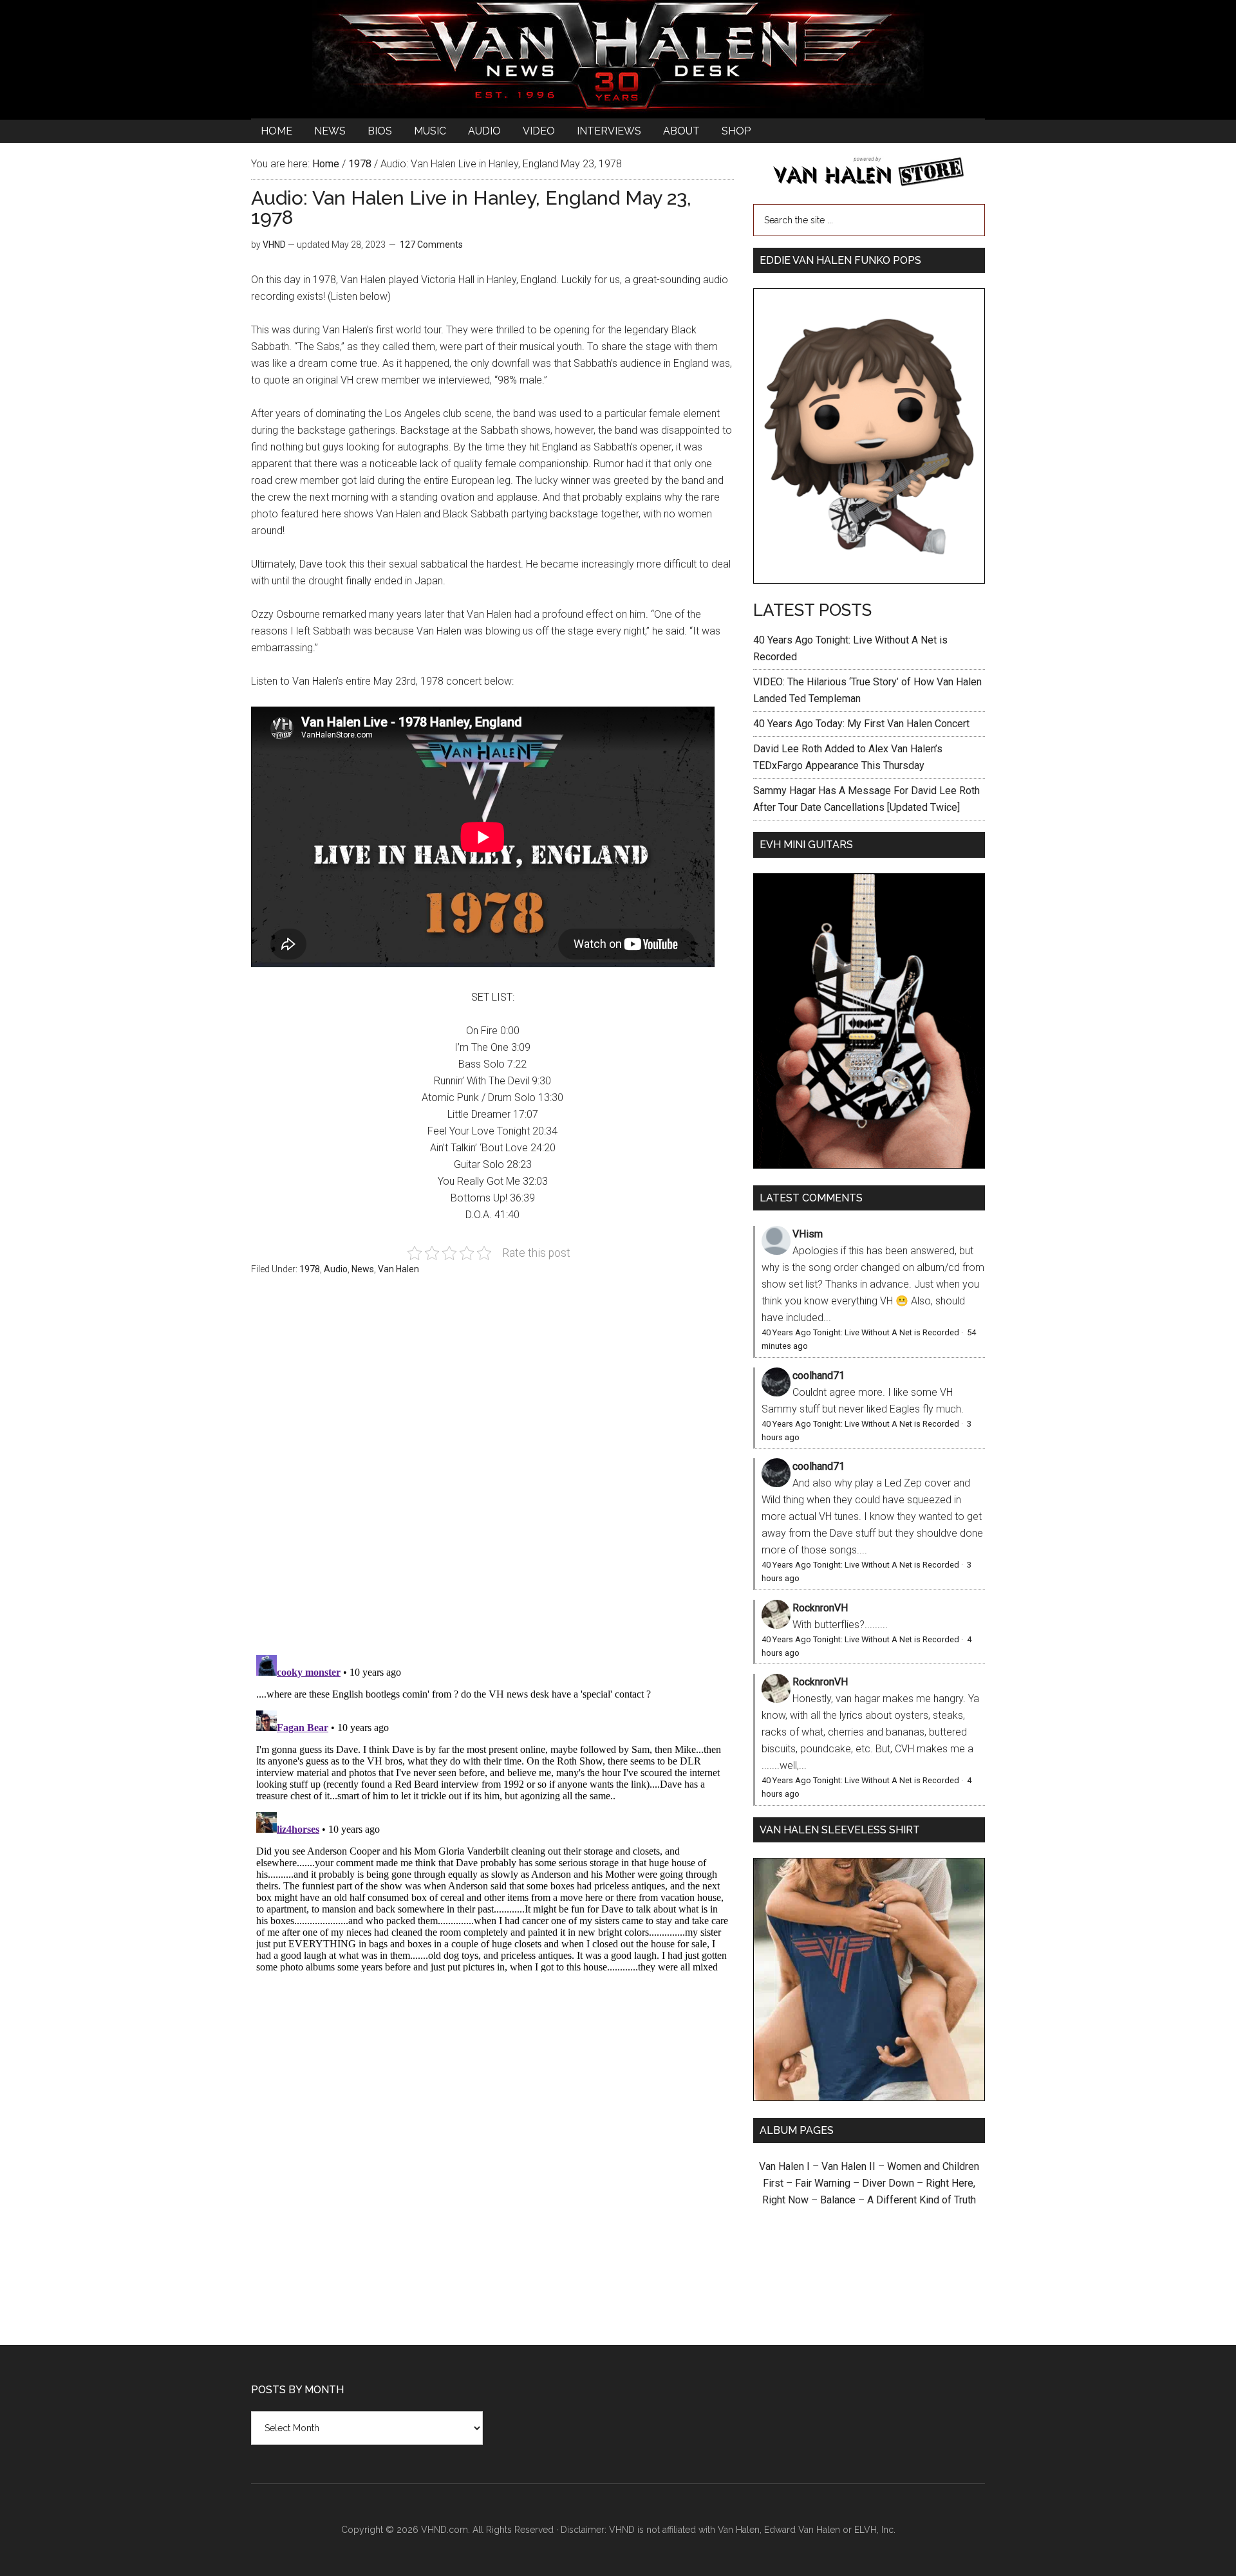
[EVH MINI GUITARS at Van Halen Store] (869, 1165)
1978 (310, 1269)
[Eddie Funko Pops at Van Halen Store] (869, 580)
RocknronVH (820, 1608)
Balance (838, 2200)
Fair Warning (823, 2183)
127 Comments (431, 245)
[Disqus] (492, 1811)
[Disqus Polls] (492, 1472)
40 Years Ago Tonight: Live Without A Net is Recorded (860, 1332)
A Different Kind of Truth (922, 2200)
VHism (808, 1234)
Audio (336, 1269)
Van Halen (398, 1269)
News (363, 1269)
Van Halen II (848, 2166)
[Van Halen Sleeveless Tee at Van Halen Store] (869, 2098)
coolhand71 (819, 1376)
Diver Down (888, 2183)
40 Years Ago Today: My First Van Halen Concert (861, 724)
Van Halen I (784, 2166)
